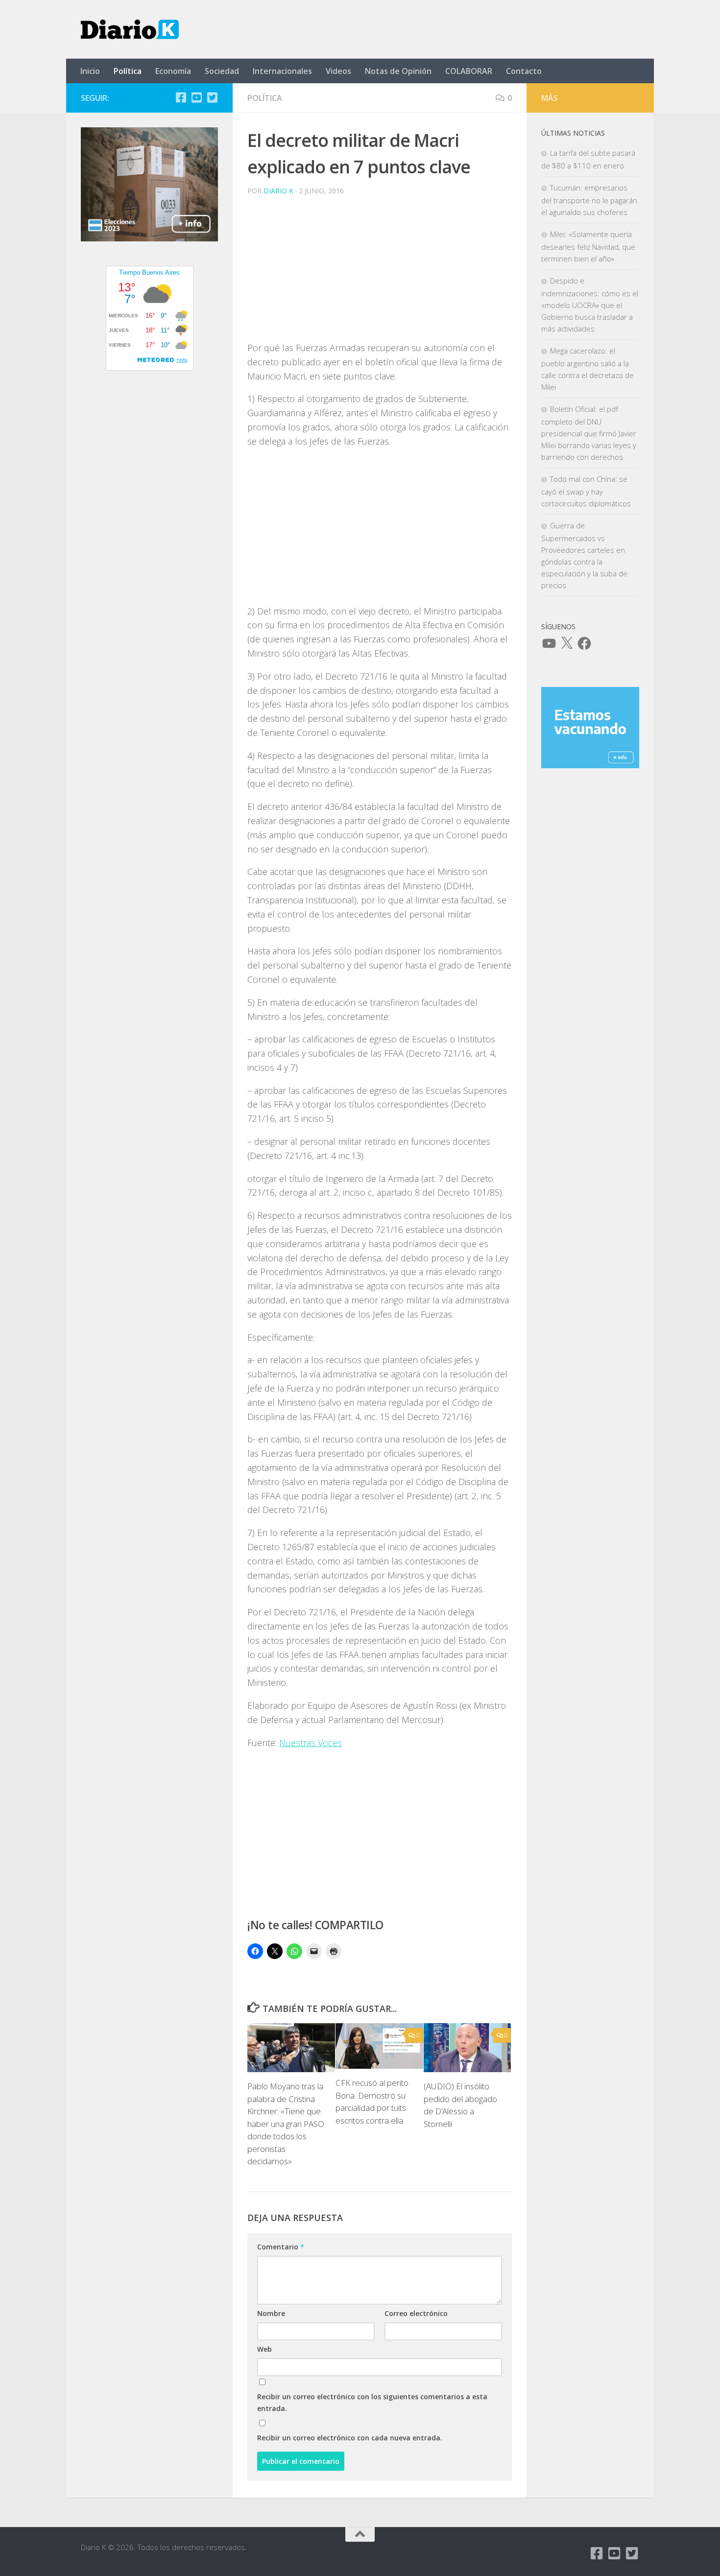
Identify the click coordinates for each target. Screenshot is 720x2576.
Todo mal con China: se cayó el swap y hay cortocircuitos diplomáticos (586, 491)
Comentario (281, 2247)
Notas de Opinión (398, 71)
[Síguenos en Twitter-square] (212, 97)
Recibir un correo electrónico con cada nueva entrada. (350, 2438)
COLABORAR (469, 71)
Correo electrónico (416, 2313)
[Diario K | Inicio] (130, 29)
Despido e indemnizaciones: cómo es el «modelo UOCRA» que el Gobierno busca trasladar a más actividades (590, 305)
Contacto (524, 71)
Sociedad (222, 71)
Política (128, 71)
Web (264, 2349)
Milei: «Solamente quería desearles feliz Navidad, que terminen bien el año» (588, 246)
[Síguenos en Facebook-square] (181, 97)
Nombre (271, 2313)
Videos (338, 71)
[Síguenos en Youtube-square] (196, 97)
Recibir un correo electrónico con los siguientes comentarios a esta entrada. (372, 2402)
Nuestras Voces (311, 1743)
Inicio (90, 71)
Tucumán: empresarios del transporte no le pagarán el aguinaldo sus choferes (589, 200)
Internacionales (282, 71)
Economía (173, 71)
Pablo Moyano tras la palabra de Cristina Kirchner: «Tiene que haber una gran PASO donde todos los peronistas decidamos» (286, 2124)
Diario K (278, 191)
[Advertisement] (380, 272)
